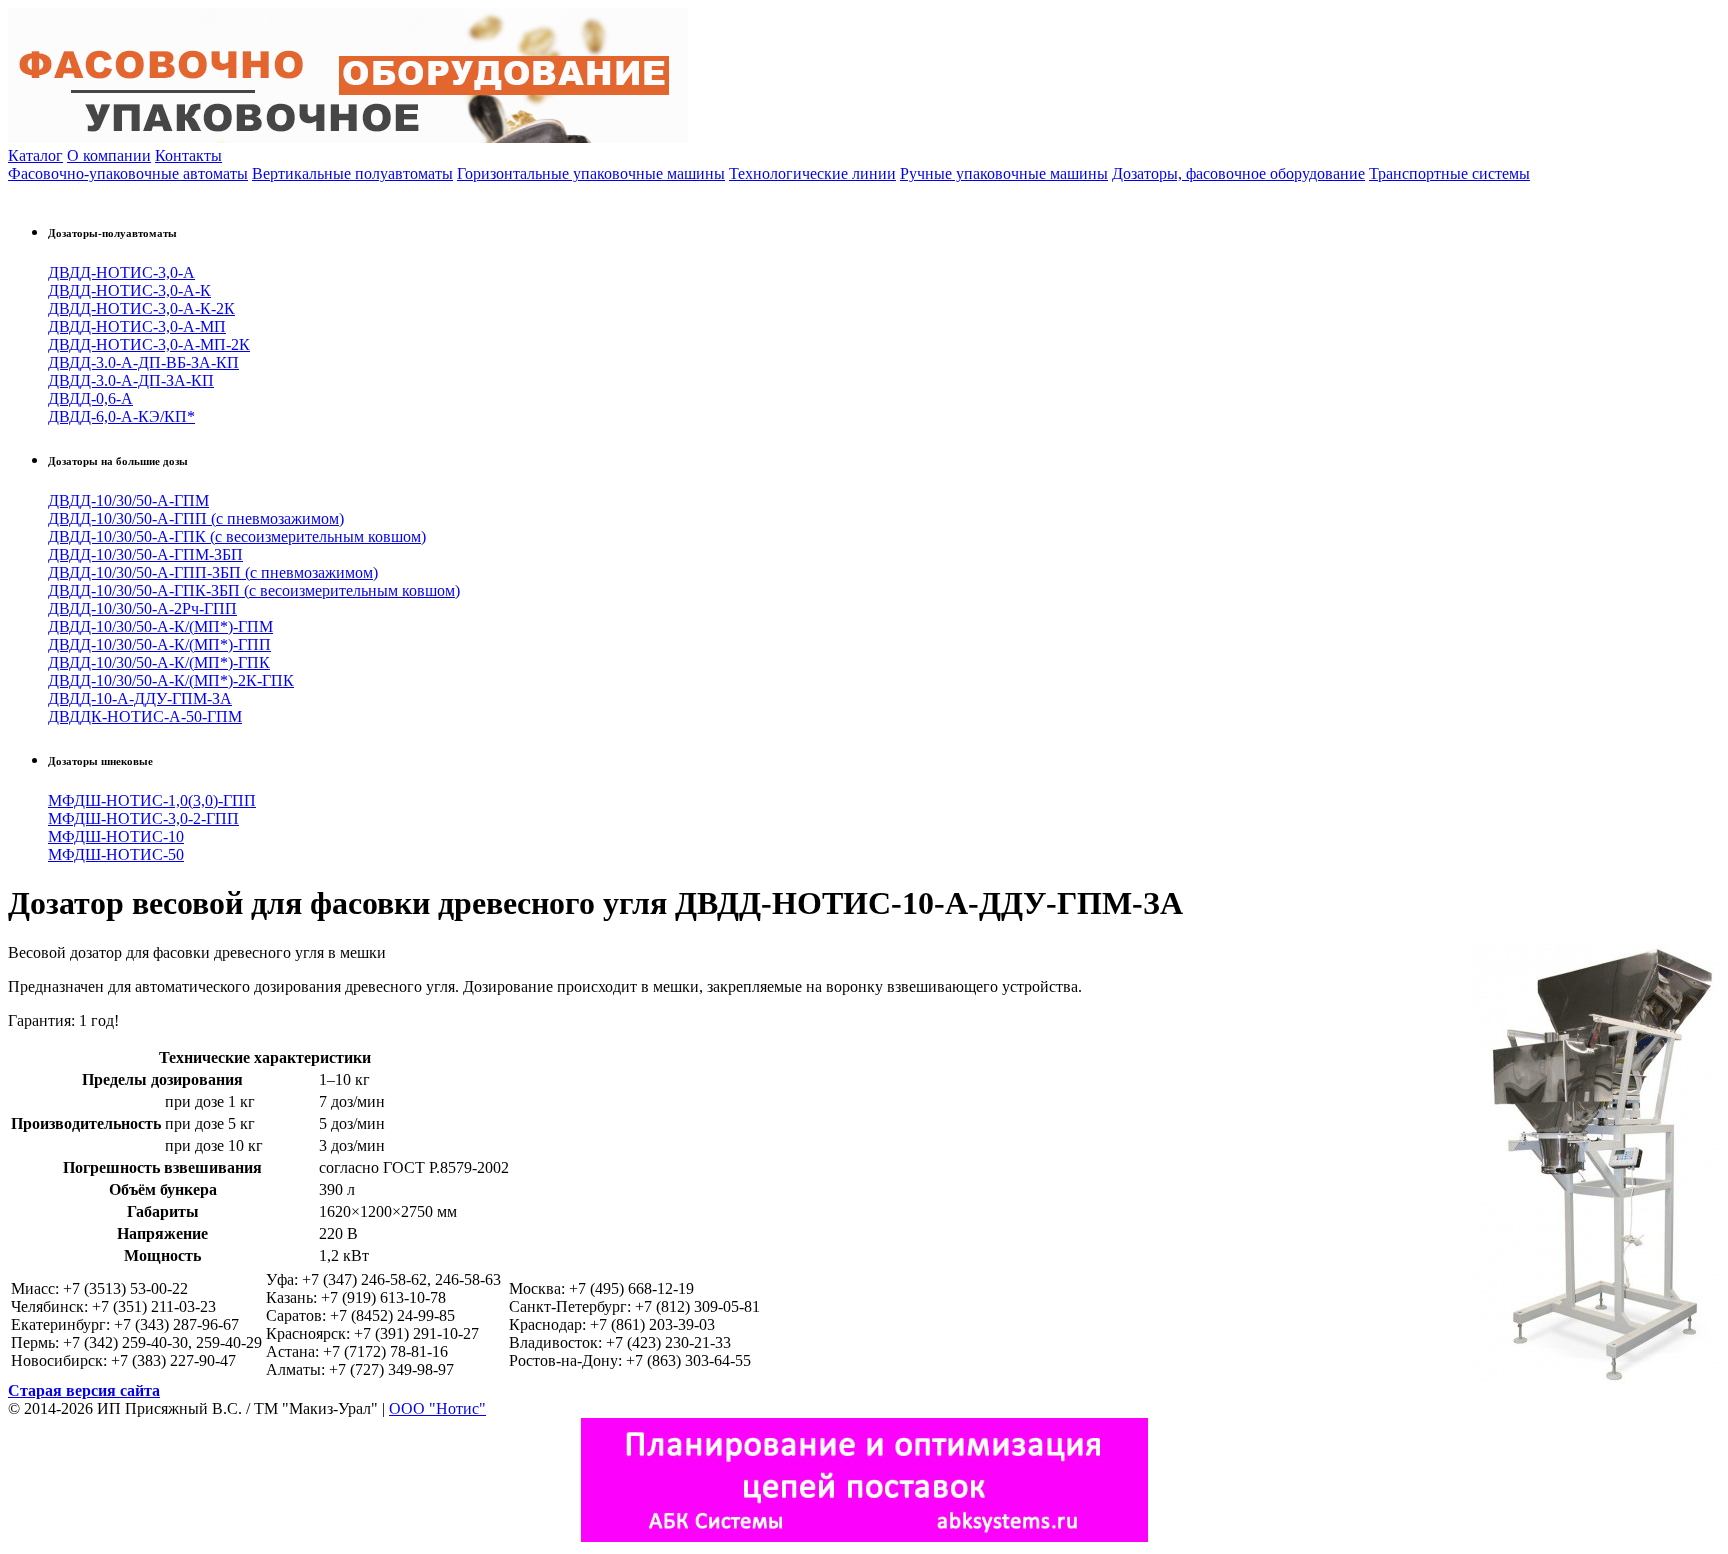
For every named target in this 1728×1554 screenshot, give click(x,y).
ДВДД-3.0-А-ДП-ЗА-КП (131, 380)
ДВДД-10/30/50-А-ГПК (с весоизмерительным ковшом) (237, 536)
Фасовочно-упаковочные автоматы (128, 173)
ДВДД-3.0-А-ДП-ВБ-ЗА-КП (143, 362)
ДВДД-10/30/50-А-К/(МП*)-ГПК (159, 662)
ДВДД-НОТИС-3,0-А (121, 272)
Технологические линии (812, 173)
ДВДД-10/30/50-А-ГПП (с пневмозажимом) (196, 518)
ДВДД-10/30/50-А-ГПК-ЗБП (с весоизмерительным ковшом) (254, 590)
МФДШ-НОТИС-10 (116, 836)
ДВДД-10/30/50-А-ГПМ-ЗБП (145, 554)
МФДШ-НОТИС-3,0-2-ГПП (143, 818)
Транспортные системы (1449, 173)
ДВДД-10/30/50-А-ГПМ (128, 500)
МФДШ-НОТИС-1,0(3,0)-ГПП (152, 800)
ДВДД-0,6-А (90, 398)
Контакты (188, 155)
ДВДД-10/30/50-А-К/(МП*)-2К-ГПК (171, 680)
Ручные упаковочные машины (1004, 173)
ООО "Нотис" (437, 1408)
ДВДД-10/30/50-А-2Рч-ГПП (142, 608)
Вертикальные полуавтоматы (352, 173)
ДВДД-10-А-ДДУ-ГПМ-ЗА (140, 698)
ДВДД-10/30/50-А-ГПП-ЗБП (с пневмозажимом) (213, 572)
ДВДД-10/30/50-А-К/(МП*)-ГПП (159, 644)
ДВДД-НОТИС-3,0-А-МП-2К (149, 344)
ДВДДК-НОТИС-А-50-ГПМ (145, 716)
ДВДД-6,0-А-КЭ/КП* (121, 416)
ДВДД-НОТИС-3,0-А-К (129, 290)
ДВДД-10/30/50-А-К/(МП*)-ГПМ (160, 626)
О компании (109, 155)
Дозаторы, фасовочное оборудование (1238, 173)
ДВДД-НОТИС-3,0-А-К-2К (141, 308)
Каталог (35, 155)
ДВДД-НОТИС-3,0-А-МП (137, 326)
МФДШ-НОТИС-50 (116, 854)
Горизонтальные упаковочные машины (591, 173)
